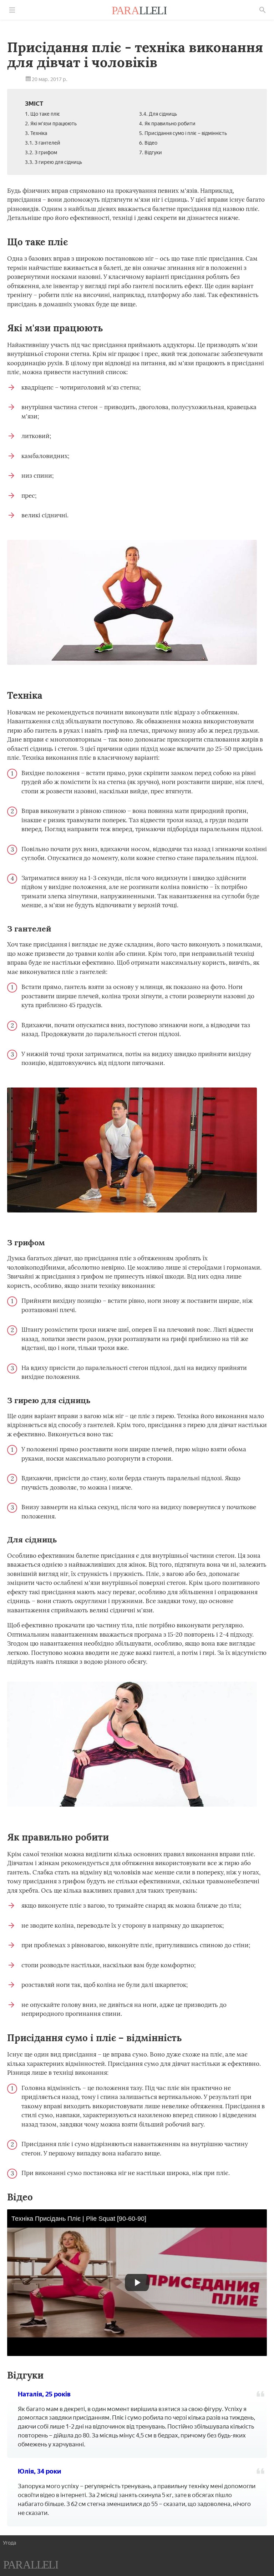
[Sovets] (31, 2566)
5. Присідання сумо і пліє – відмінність (183, 133)
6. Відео (148, 143)
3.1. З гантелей (43, 143)
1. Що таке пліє (42, 114)
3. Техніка (36, 133)
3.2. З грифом (41, 153)
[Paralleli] (139, 11)
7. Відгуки (151, 153)
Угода (9, 2543)
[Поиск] (263, 10)
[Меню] (12, 10)
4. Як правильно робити (167, 124)
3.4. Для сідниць (158, 114)
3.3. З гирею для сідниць (54, 162)
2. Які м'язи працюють (51, 124)
